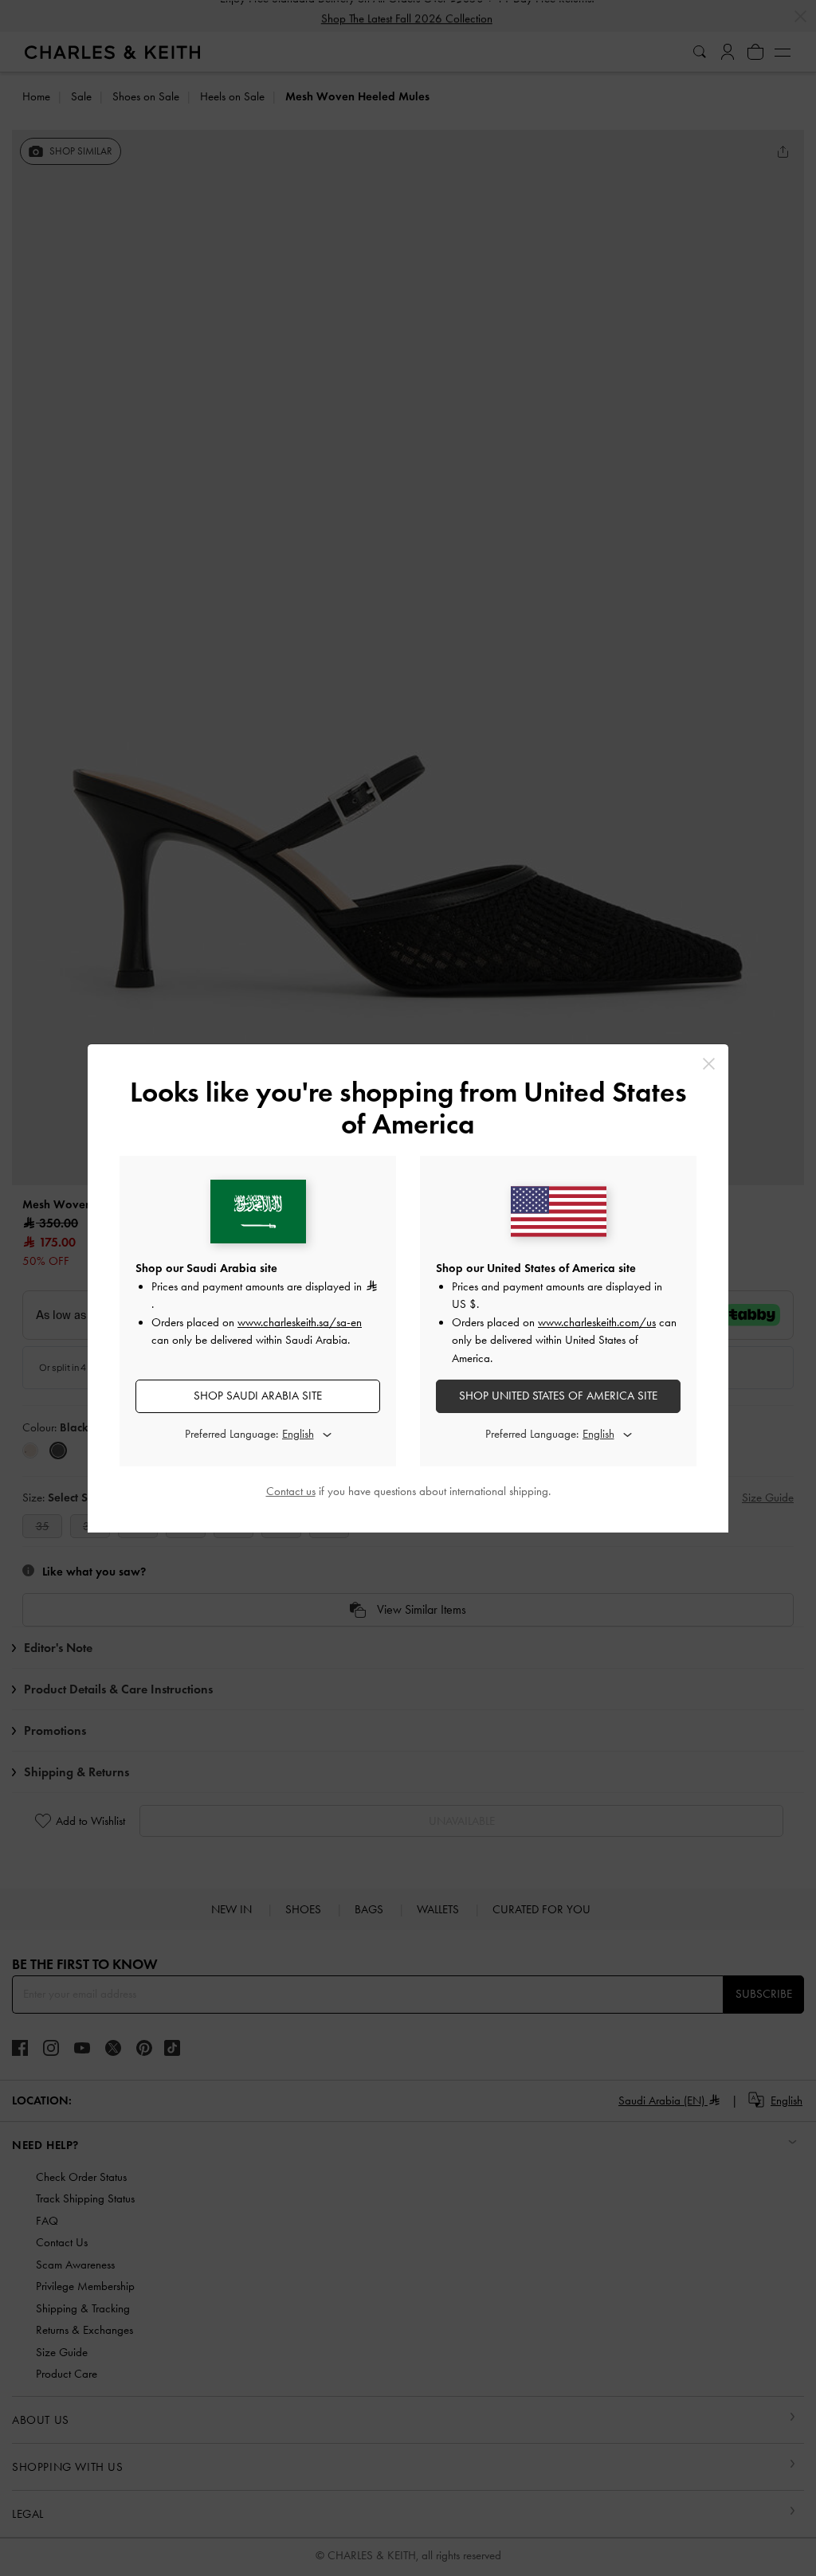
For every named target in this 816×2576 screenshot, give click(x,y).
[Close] (709, 1064)
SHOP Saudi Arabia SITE (258, 1396)
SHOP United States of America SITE (558, 1396)
